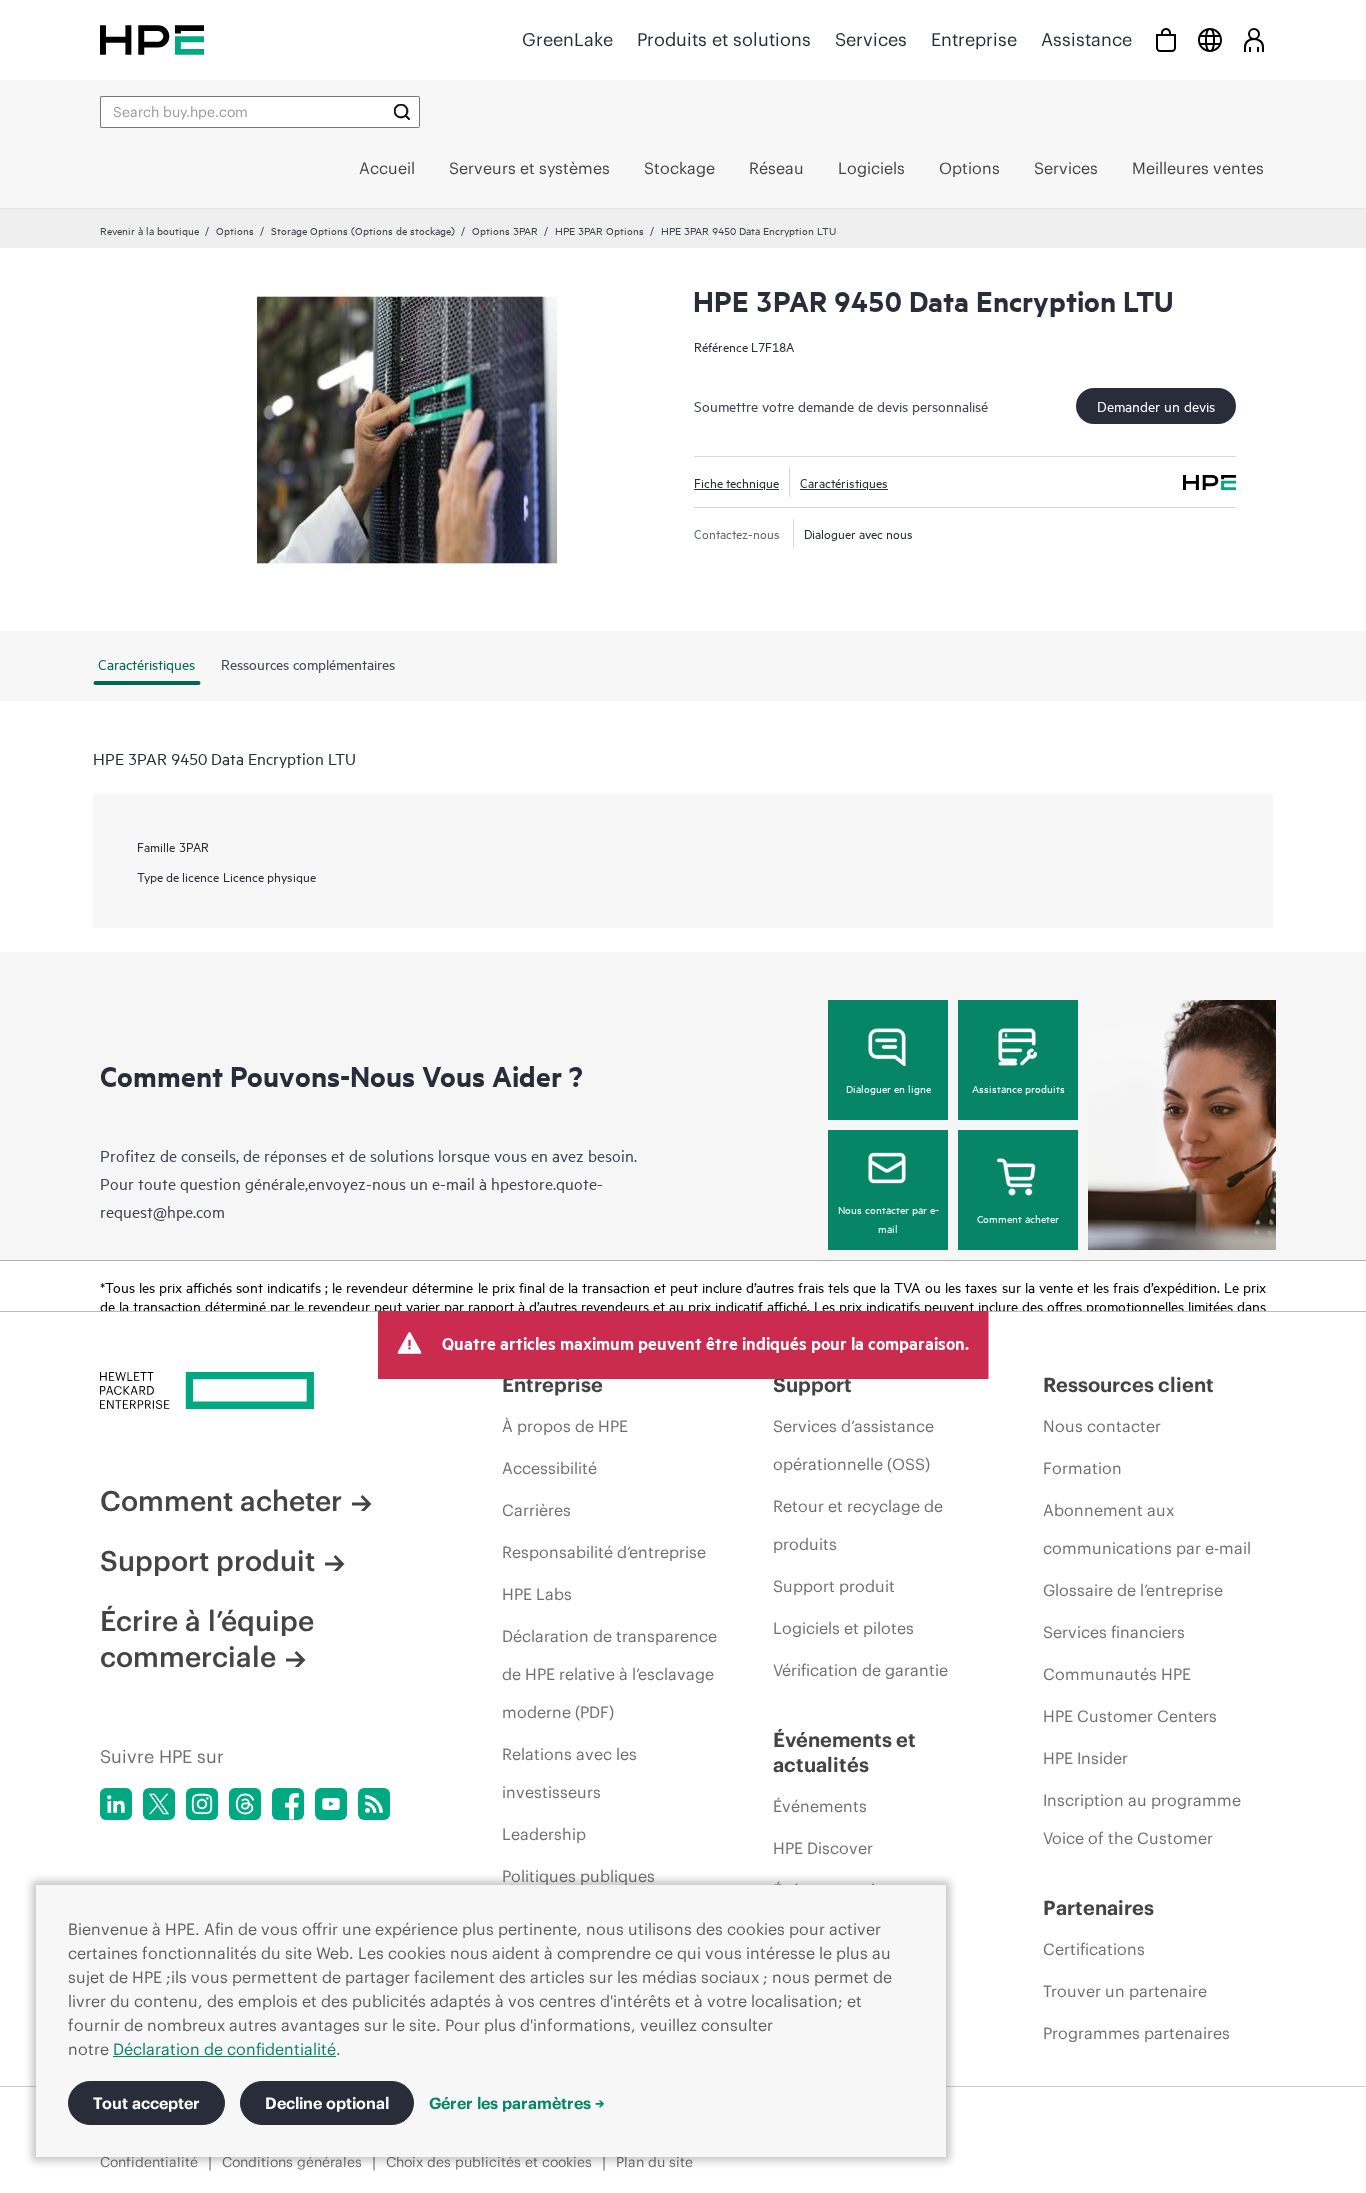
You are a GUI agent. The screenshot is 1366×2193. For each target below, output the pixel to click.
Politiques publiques (578, 1876)
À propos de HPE (565, 1426)
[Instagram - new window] (202, 1804)
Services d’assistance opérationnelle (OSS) (853, 1445)
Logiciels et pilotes (843, 1628)
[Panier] (1166, 39)
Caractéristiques (844, 482)
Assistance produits (1018, 1088)
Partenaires (1098, 1907)
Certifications (1094, 1949)
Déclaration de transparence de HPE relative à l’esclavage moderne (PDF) (609, 1674)
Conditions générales (292, 2162)
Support (812, 1384)
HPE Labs (537, 1594)
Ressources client (1128, 1384)
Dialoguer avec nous (858, 533)
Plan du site (654, 2162)
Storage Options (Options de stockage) (363, 230)
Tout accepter (146, 2103)
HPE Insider (1085, 1758)
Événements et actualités (844, 1752)
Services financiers (1114, 1632)
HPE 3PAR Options (599, 230)
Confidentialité (149, 2162)
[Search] (402, 112)
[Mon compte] (1254, 39)
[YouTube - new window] (331, 1804)
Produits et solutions (724, 39)
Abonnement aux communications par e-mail (1147, 1529)
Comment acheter (1018, 1218)
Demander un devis (1156, 405)
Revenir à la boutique (149, 230)
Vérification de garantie (860, 1670)
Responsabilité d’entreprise (604, 1552)
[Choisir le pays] (1210, 39)
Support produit (207, 1561)
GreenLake (567, 39)
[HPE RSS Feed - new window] (374, 1804)
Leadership (544, 1834)
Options (235, 230)
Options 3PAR (505, 230)
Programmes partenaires (1136, 2033)
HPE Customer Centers (1130, 1716)
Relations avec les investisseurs (569, 1773)
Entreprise (974, 39)
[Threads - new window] (245, 1804)
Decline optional (327, 2103)
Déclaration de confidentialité (224, 2049)
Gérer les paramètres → (517, 2103)
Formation (1082, 1468)
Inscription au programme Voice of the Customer (1142, 1819)
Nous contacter (1102, 1426)
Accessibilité (549, 1468)
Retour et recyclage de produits (858, 1525)
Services (871, 39)
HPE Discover (823, 1848)
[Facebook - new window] (288, 1804)
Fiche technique (736, 482)
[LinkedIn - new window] (116, 1804)
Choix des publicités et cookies (489, 2162)
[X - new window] (159, 1804)
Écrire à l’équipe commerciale (207, 1639)
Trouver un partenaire (1125, 1991)
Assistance (1086, 39)
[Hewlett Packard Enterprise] (152, 39)
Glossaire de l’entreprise (1133, 1590)
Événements (820, 1806)
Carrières (536, 1510)
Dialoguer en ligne (888, 1088)
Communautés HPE (1117, 1674)
